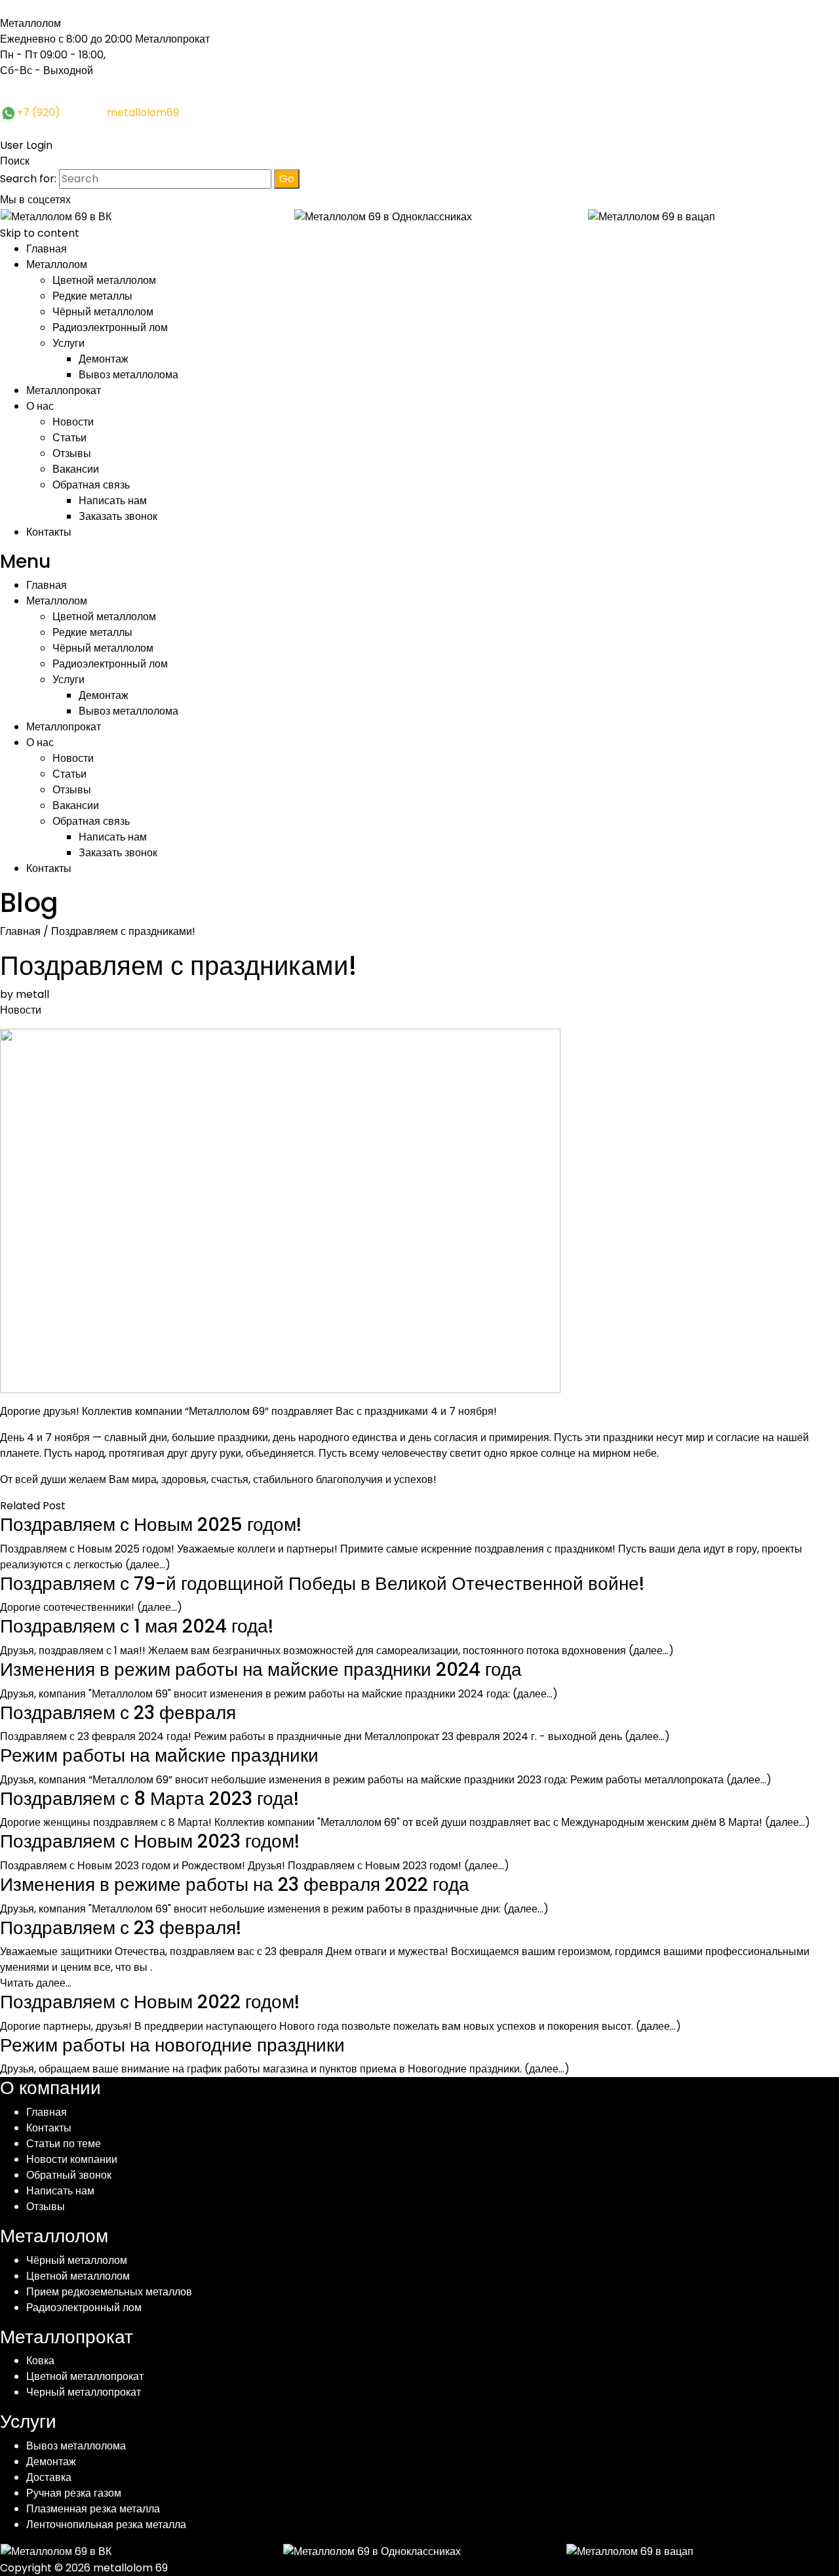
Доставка (49, 2477)
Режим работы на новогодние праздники (172, 2045)
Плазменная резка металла (93, 2509)
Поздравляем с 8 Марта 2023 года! (149, 1799)
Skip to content (40, 233)
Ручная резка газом (74, 2493)
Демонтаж (104, 359)
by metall (25, 994)
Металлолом (57, 265)
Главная (47, 249)
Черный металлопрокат (84, 2392)
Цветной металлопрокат (85, 2376)
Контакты (49, 532)
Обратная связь (91, 485)
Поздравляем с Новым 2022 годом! (150, 2002)
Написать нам (113, 501)
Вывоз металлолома (128, 375)
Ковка (40, 2361)
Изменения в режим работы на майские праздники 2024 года (261, 1670)
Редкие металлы (92, 296)
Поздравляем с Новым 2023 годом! (150, 1841)
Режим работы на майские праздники (159, 1755)
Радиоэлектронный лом (110, 327)
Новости (73, 422)
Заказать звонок (118, 516)
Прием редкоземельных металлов (109, 2292)
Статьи (69, 438)
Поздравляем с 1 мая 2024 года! (137, 1626)
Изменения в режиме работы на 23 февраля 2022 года (235, 1885)
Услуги (68, 343)
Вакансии (76, 469)
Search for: (28, 179)
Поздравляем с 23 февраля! (121, 1928)
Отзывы (72, 453)
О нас (40, 406)
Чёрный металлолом (103, 312)
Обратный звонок (69, 2175)
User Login (26, 145)
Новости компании (72, 2159)
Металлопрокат (64, 390)
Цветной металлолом (104, 280)
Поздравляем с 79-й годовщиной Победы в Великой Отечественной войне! (322, 1584)
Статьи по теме (64, 2144)
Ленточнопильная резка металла (106, 2525)
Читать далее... (36, 1983)
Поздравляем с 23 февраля (118, 1713)
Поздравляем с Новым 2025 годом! (151, 1525)
